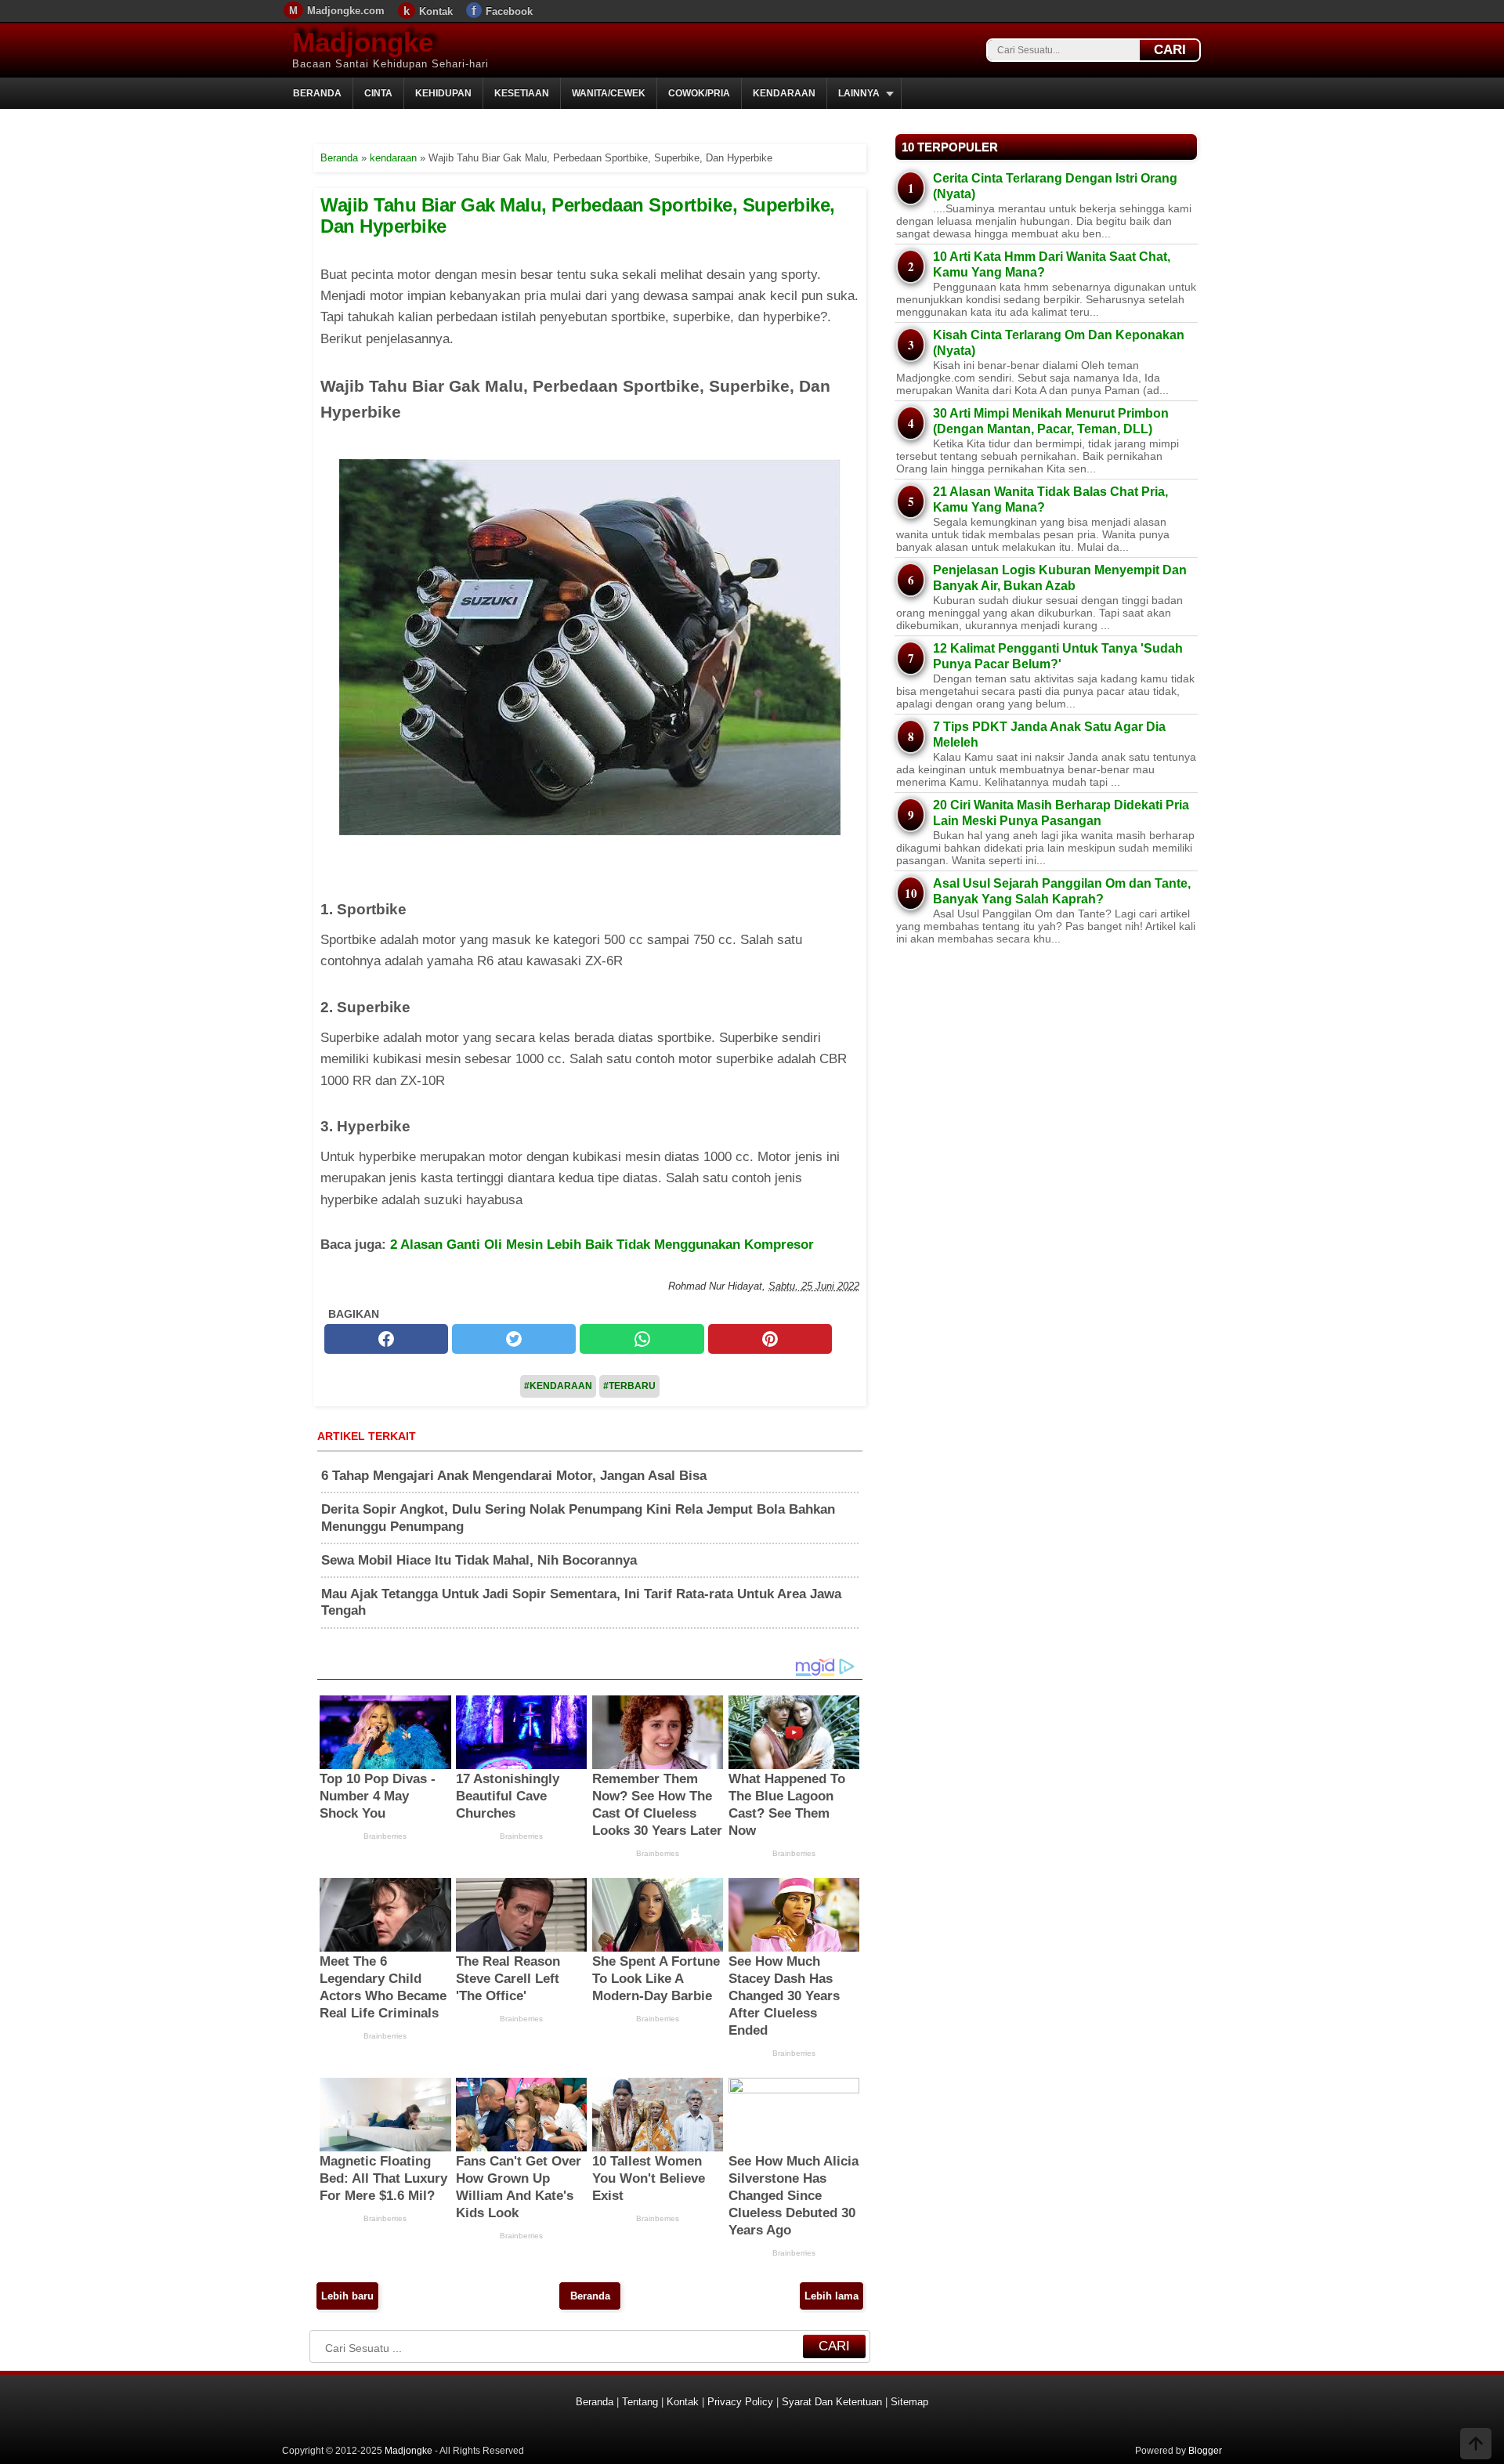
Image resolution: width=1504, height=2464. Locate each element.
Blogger (1205, 2451)
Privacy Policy (740, 2402)
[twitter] (514, 1339)
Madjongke (363, 42)
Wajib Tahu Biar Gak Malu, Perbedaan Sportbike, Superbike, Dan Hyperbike (578, 215)
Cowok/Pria (699, 93)
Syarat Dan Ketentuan (832, 2402)
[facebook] (386, 1339)
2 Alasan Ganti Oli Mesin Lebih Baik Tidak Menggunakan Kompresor (602, 1245)
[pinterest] (770, 1339)
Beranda (317, 93)
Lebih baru (347, 2296)
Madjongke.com (346, 11)
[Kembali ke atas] (1476, 2445)
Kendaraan (784, 93)
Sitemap (909, 2402)
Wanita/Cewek (609, 93)
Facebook (509, 11)
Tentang (640, 2402)
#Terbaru (629, 1386)
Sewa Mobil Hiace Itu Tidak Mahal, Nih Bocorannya (479, 1560)
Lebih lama (832, 2296)
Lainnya (859, 93)
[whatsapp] (642, 1339)
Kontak (436, 11)
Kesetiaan (522, 93)
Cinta (378, 93)
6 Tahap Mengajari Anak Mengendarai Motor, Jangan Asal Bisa (514, 1476)
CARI (1170, 50)
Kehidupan (443, 93)
